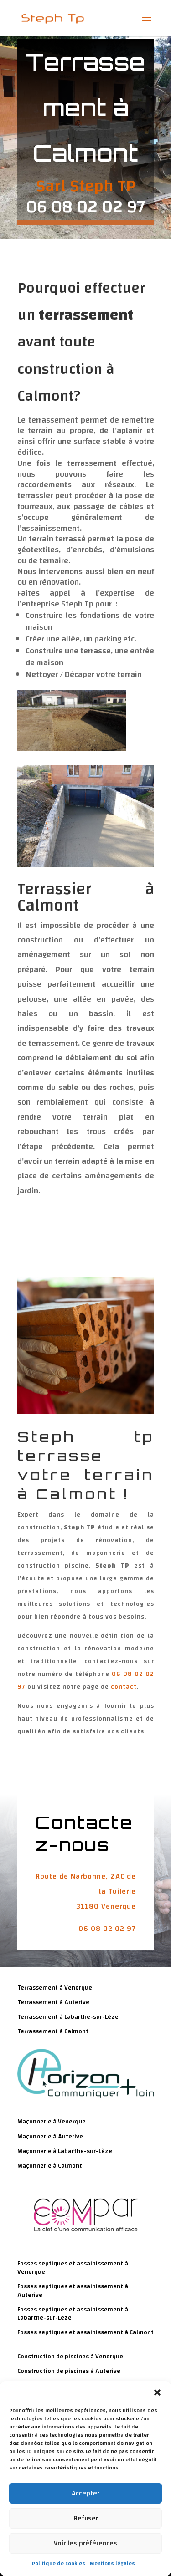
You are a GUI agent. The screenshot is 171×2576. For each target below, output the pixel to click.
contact (124, 1687)
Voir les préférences (85, 2543)
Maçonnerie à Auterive (50, 2137)
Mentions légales (112, 2563)
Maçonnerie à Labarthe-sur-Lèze (65, 2151)
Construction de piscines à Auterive (69, 2371)
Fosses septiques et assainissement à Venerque (73, 2268)
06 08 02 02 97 (107, 1929)
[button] (157, 2393)
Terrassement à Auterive (53, 2002)
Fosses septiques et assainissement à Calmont (85, 2332)
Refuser (86, 2518)
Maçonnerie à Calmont (50, 2166)
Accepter (85, 2493)
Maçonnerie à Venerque (52, 2122)
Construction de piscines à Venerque (70, 2357)
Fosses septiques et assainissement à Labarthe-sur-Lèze (73, 2314)
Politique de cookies (59, 2563)
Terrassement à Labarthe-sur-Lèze (68, 2017)
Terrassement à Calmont (53, 2031)
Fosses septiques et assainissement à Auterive (73, 2291)
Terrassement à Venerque (55, 1988)
